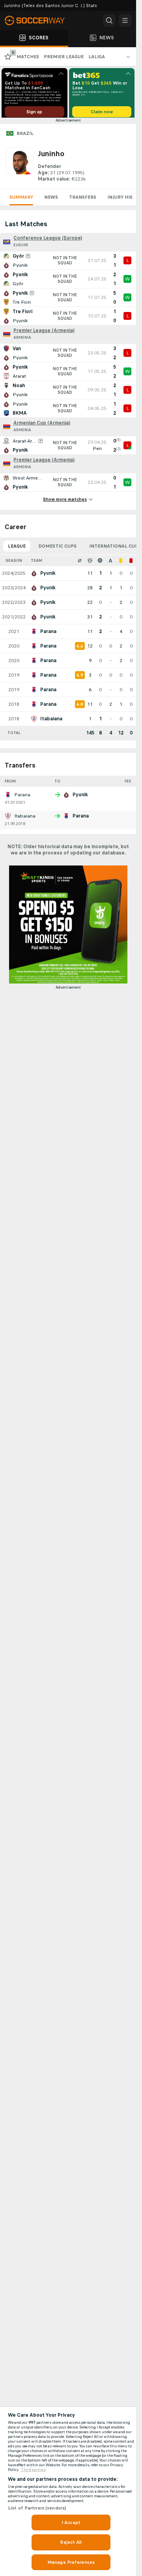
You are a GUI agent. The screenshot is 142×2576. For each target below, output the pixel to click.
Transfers (83, 200)
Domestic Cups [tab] (57, 549)
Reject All (71, 2542)
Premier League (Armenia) (44, 333)
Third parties (33, 2470)
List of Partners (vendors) (37, 2508)
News (51, 200)
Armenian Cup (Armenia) (42, 426)
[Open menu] (125, 20)
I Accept (71, 2522)
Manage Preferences (71, 2562)
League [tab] (17, 549)
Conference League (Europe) (48, 241)
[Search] (109, 20)
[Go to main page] (39, 20)
